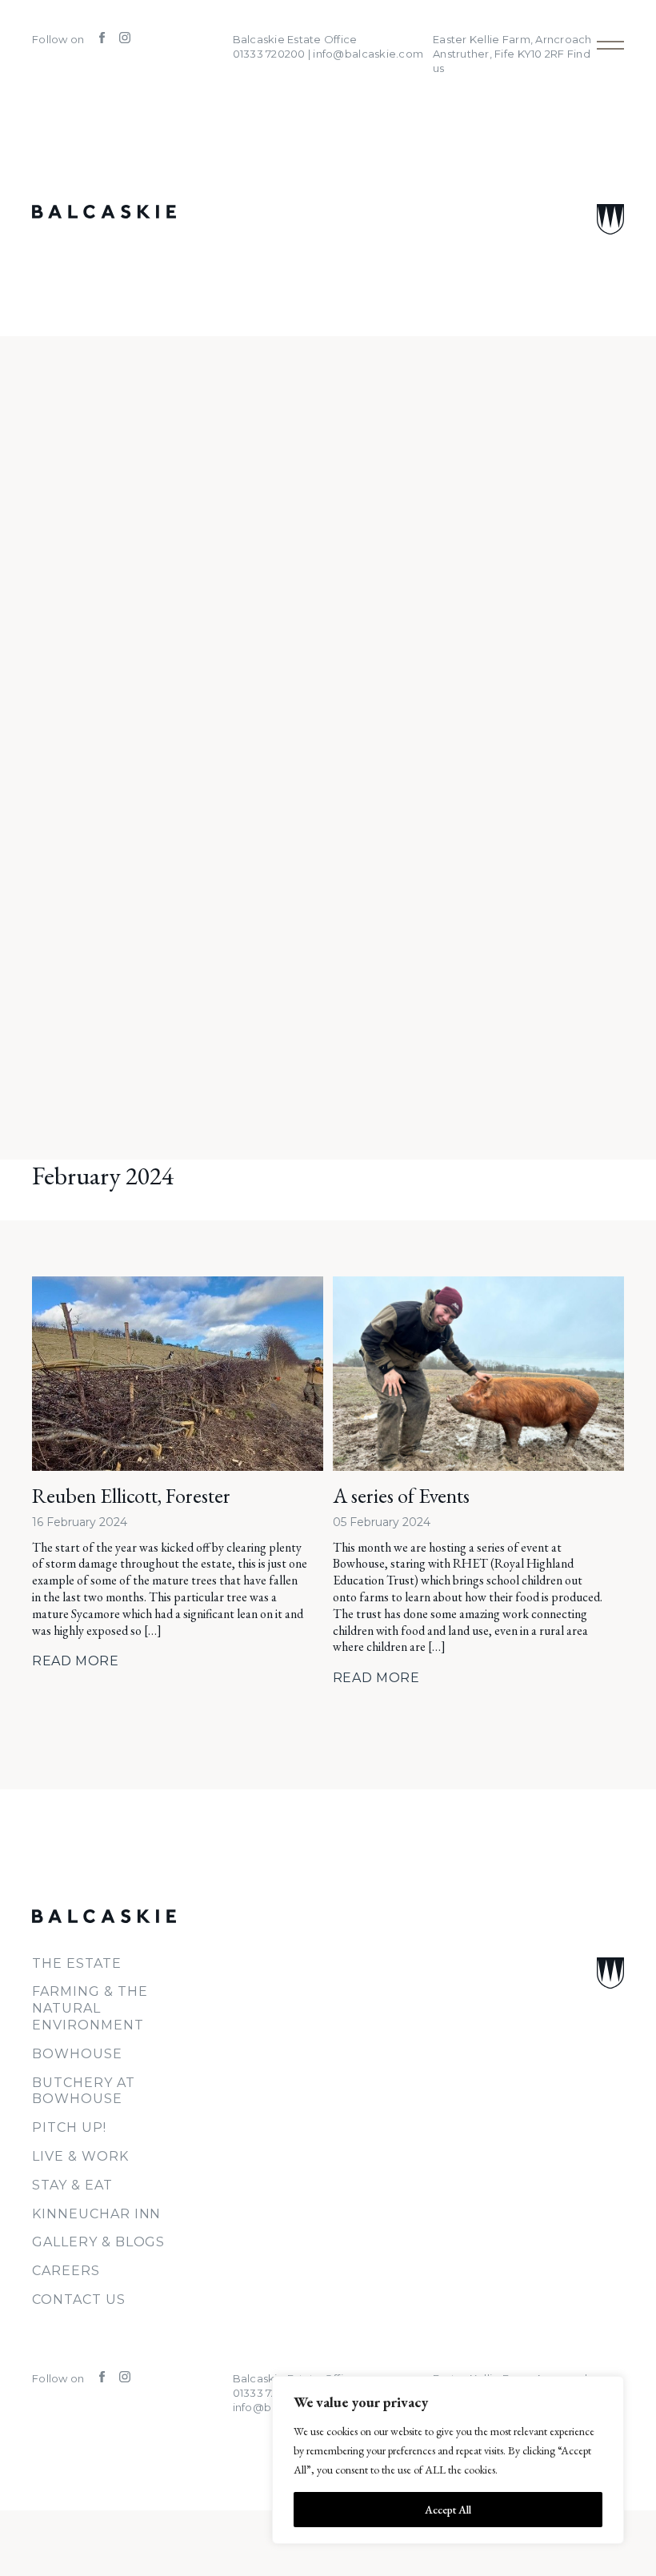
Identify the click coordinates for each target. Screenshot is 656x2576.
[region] (448, 2460)
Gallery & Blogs (98, 2242)
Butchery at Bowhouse (84, 2091)
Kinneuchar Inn (96, 2214)
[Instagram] (119, 39)
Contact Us (79, 2300)
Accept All (448, 2510)
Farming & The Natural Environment (90, 2008)
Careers (66, 2271)
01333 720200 (269, 2393)
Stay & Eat (72, 2185)
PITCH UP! (69, 2127)
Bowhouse (77, 2054)
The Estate (77, 1963)
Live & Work (80, 2156)
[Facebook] (97, 39)
